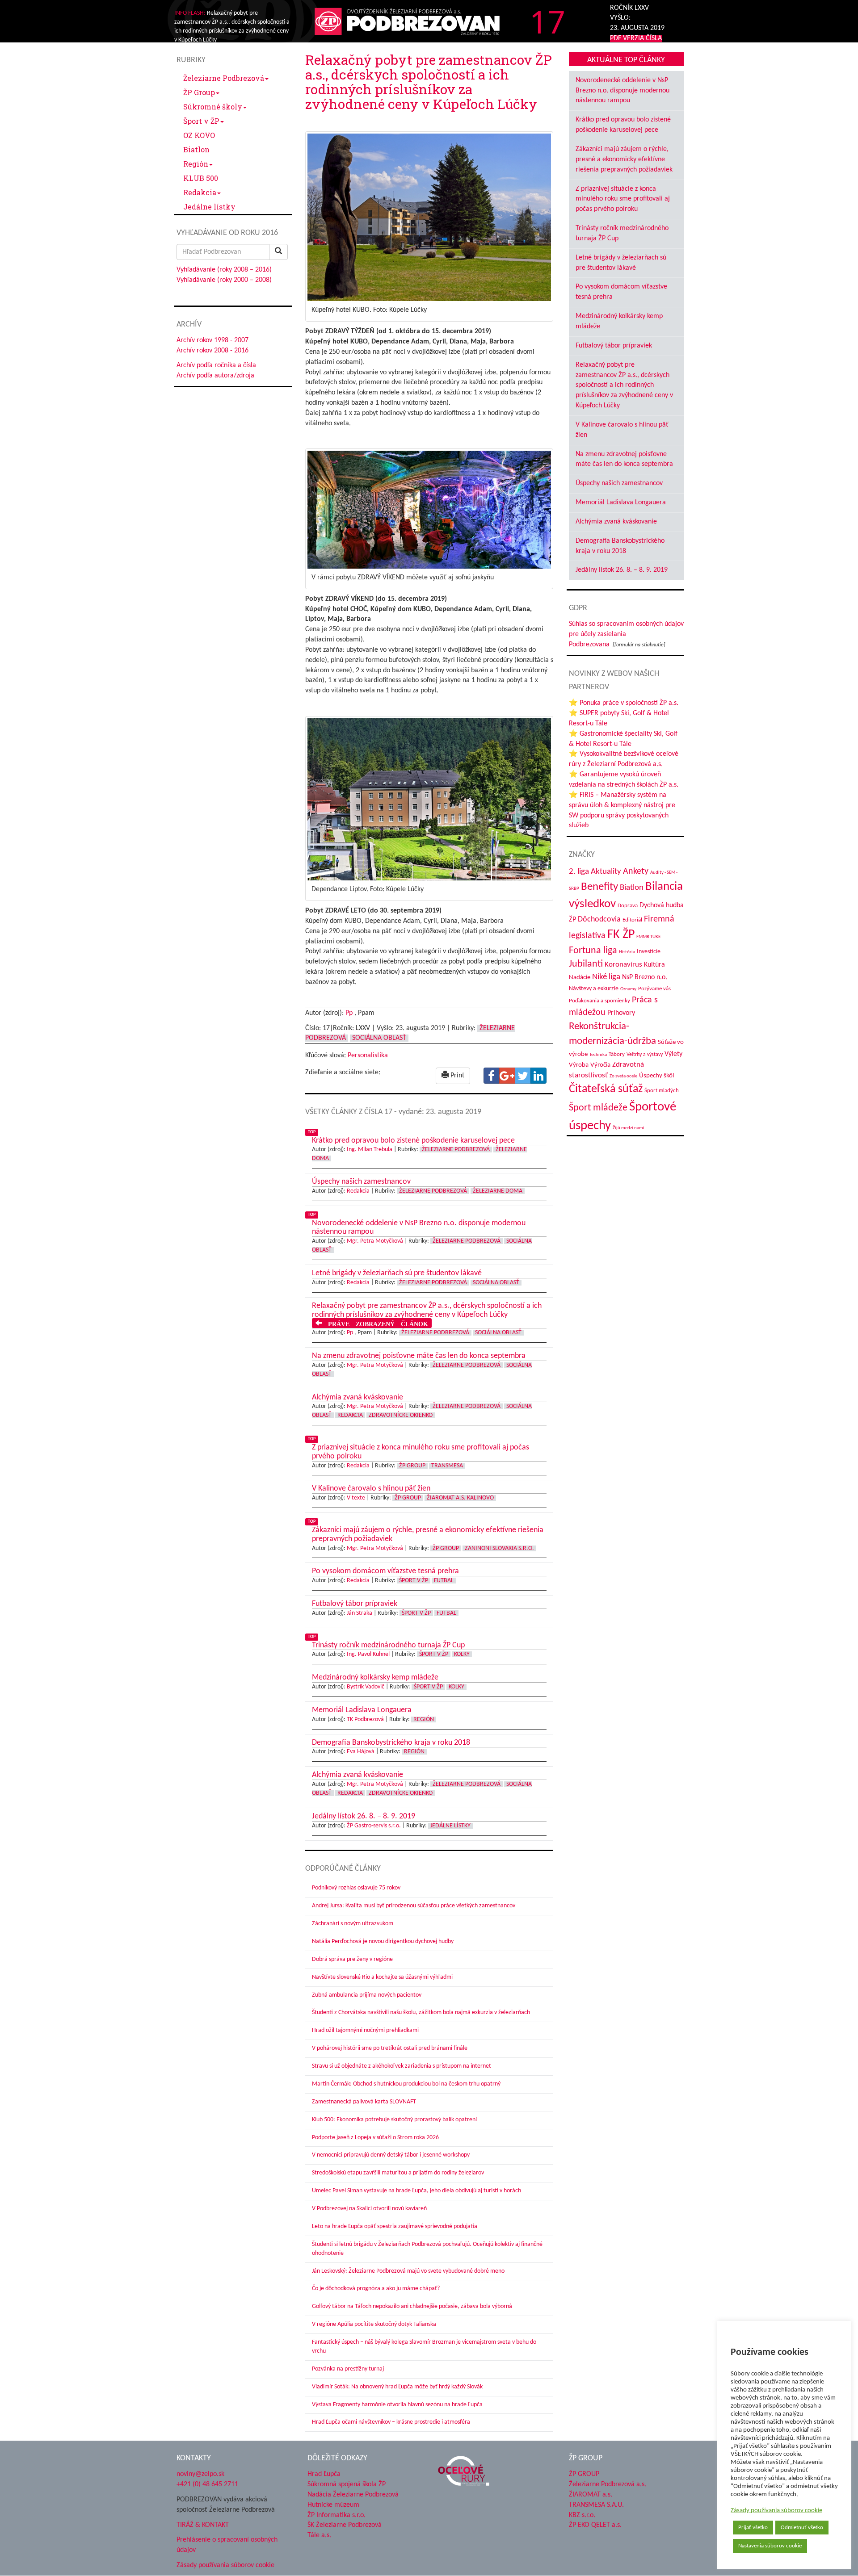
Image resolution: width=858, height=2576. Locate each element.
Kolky (462, 1654)
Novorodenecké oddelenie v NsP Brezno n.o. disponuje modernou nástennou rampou (622, 91)
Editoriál (632, 920)
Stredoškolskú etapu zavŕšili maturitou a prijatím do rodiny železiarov (398, 2173)
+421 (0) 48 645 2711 (207, 2484)
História (627, 952)
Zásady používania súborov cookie (776, 2511)
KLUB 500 (201, 178)
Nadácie (580, 978)
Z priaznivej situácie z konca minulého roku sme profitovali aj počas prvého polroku (623, 199)
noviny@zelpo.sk (200, 2474)
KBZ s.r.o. (582, 2515)
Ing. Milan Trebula (370, 1150)
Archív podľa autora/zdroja (215, 376)
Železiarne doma (498, 1191)
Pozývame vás (654, 989)
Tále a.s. (319, 2535)
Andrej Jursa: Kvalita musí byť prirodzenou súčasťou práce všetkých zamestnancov (414, 1906)
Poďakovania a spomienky (599, 1001)
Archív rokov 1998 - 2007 (212, 340)
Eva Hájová (361, 1752)
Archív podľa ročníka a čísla (216, 365)
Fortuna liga (593, 951)
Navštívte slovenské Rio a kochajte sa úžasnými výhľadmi (382, 1977)
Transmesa (447, 1466)
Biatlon (196, 149)
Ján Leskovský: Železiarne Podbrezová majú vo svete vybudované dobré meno (408, 2271)
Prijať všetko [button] (753, 2528)
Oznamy (628, 989)
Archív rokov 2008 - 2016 (212, 351)
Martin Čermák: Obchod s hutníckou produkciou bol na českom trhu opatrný (406, 2084)
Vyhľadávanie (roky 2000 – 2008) (224, 280)
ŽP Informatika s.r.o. (336, 2515)
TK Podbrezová (365, 1719)
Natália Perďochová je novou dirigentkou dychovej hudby (383, 1941)
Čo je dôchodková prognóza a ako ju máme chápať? (376, 2289)
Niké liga (606, 977)
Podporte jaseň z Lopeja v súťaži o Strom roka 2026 (375, 2138)
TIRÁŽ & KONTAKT (203, 2525)
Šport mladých (662, 1091)
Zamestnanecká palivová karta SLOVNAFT (364, 2102)
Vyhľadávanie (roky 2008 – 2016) (224, 270)
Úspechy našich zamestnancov (619, 483)
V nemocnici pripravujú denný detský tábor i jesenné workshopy (391, 2155)
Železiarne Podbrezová (224, 78)
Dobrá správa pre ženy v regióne (352, 1959)
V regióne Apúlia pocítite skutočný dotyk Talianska (374, 2324)
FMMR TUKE (648, 937)
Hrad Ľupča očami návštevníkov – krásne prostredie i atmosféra (391, 2422)
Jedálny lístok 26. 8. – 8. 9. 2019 (622, 570)
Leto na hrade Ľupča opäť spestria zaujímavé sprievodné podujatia (395, 2226)
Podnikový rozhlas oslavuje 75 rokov (356, 1888)
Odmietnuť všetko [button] (802, 2528)
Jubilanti (586, 964)
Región (196, 164)
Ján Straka (360, 1613)
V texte (356, 1498)
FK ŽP (621, 935)
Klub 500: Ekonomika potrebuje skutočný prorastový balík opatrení (394, 2120)
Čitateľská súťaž (606, 1089)
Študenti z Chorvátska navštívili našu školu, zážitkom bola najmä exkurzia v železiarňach (421, 2013)
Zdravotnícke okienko (401, 1415)
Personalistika (368, 1056)
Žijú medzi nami (629, 1128)
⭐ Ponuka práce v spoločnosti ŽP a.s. (624, 703)
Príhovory (621, 1013)
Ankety (636, 871)
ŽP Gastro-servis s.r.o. (374, 1826)
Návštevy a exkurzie (594, 989)
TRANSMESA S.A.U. (596, 2505)
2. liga (579, 872)
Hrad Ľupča (324, 2474)
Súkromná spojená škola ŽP (347, 2484)
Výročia (600, 1065)
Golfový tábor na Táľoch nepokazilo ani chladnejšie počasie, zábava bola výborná (412, 2306)
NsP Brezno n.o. (645, 977)
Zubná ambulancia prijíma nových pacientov (367, 1995)
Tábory (617, 1055)
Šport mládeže (598, 1108)
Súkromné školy (213, 107)
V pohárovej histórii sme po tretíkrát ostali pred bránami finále (390, 2048)
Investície (649, 952)
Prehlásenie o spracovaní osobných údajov (227, 2545)
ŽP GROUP (584, 2474)
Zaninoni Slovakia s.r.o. (499, 1548)
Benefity (599, 887)
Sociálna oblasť (379, 1038)
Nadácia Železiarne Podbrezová (353, 2495)
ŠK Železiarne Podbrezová (345, 2525)
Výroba (579, 1065)
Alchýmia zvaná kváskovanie (616, 522)
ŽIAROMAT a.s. (591, 2495)
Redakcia (200, 192)
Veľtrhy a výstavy (645, 1055)
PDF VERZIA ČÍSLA (636, 38)
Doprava (628, 906)
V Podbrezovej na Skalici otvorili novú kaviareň (369, 2209)
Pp (349, 1013)
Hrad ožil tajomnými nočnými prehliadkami (365, 2030)
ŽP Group (199, 92)
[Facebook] (492, 1076)
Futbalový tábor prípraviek (614, 346)
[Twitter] (523, 1076)
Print (456, 1076)
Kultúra (654, 965)
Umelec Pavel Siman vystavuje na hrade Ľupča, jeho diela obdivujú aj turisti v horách (416, 2191)
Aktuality (606, 871)
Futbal (444, 1581)
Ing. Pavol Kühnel (368, 1654)
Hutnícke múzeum (333, 2505)
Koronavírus (623, 965)
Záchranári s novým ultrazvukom (353, 1924)
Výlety (673, 1054)
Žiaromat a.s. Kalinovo (460, 1498)
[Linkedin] (538, 1076)
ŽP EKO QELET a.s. (595, 2525)
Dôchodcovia (599, 919)
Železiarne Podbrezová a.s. (608, 2484)
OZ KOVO (199, 135)
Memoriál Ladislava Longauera (621, 503)
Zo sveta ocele (623, 1076)
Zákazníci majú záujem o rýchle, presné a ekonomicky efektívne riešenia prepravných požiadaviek (624, 159)
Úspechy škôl (656, 1076)
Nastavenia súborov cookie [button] (770, 2546)
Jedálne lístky (209, 207)
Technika (598, 1055)
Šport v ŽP (201, 121)
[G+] (507, 1076)
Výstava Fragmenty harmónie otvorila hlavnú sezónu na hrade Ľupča (397, 2405)
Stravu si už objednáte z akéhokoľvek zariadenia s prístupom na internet (402, 2066)
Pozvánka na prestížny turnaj (348, 2369)
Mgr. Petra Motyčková (375, 1241)
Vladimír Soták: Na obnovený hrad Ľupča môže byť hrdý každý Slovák (397, 2387)
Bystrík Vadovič (366, 1687)
